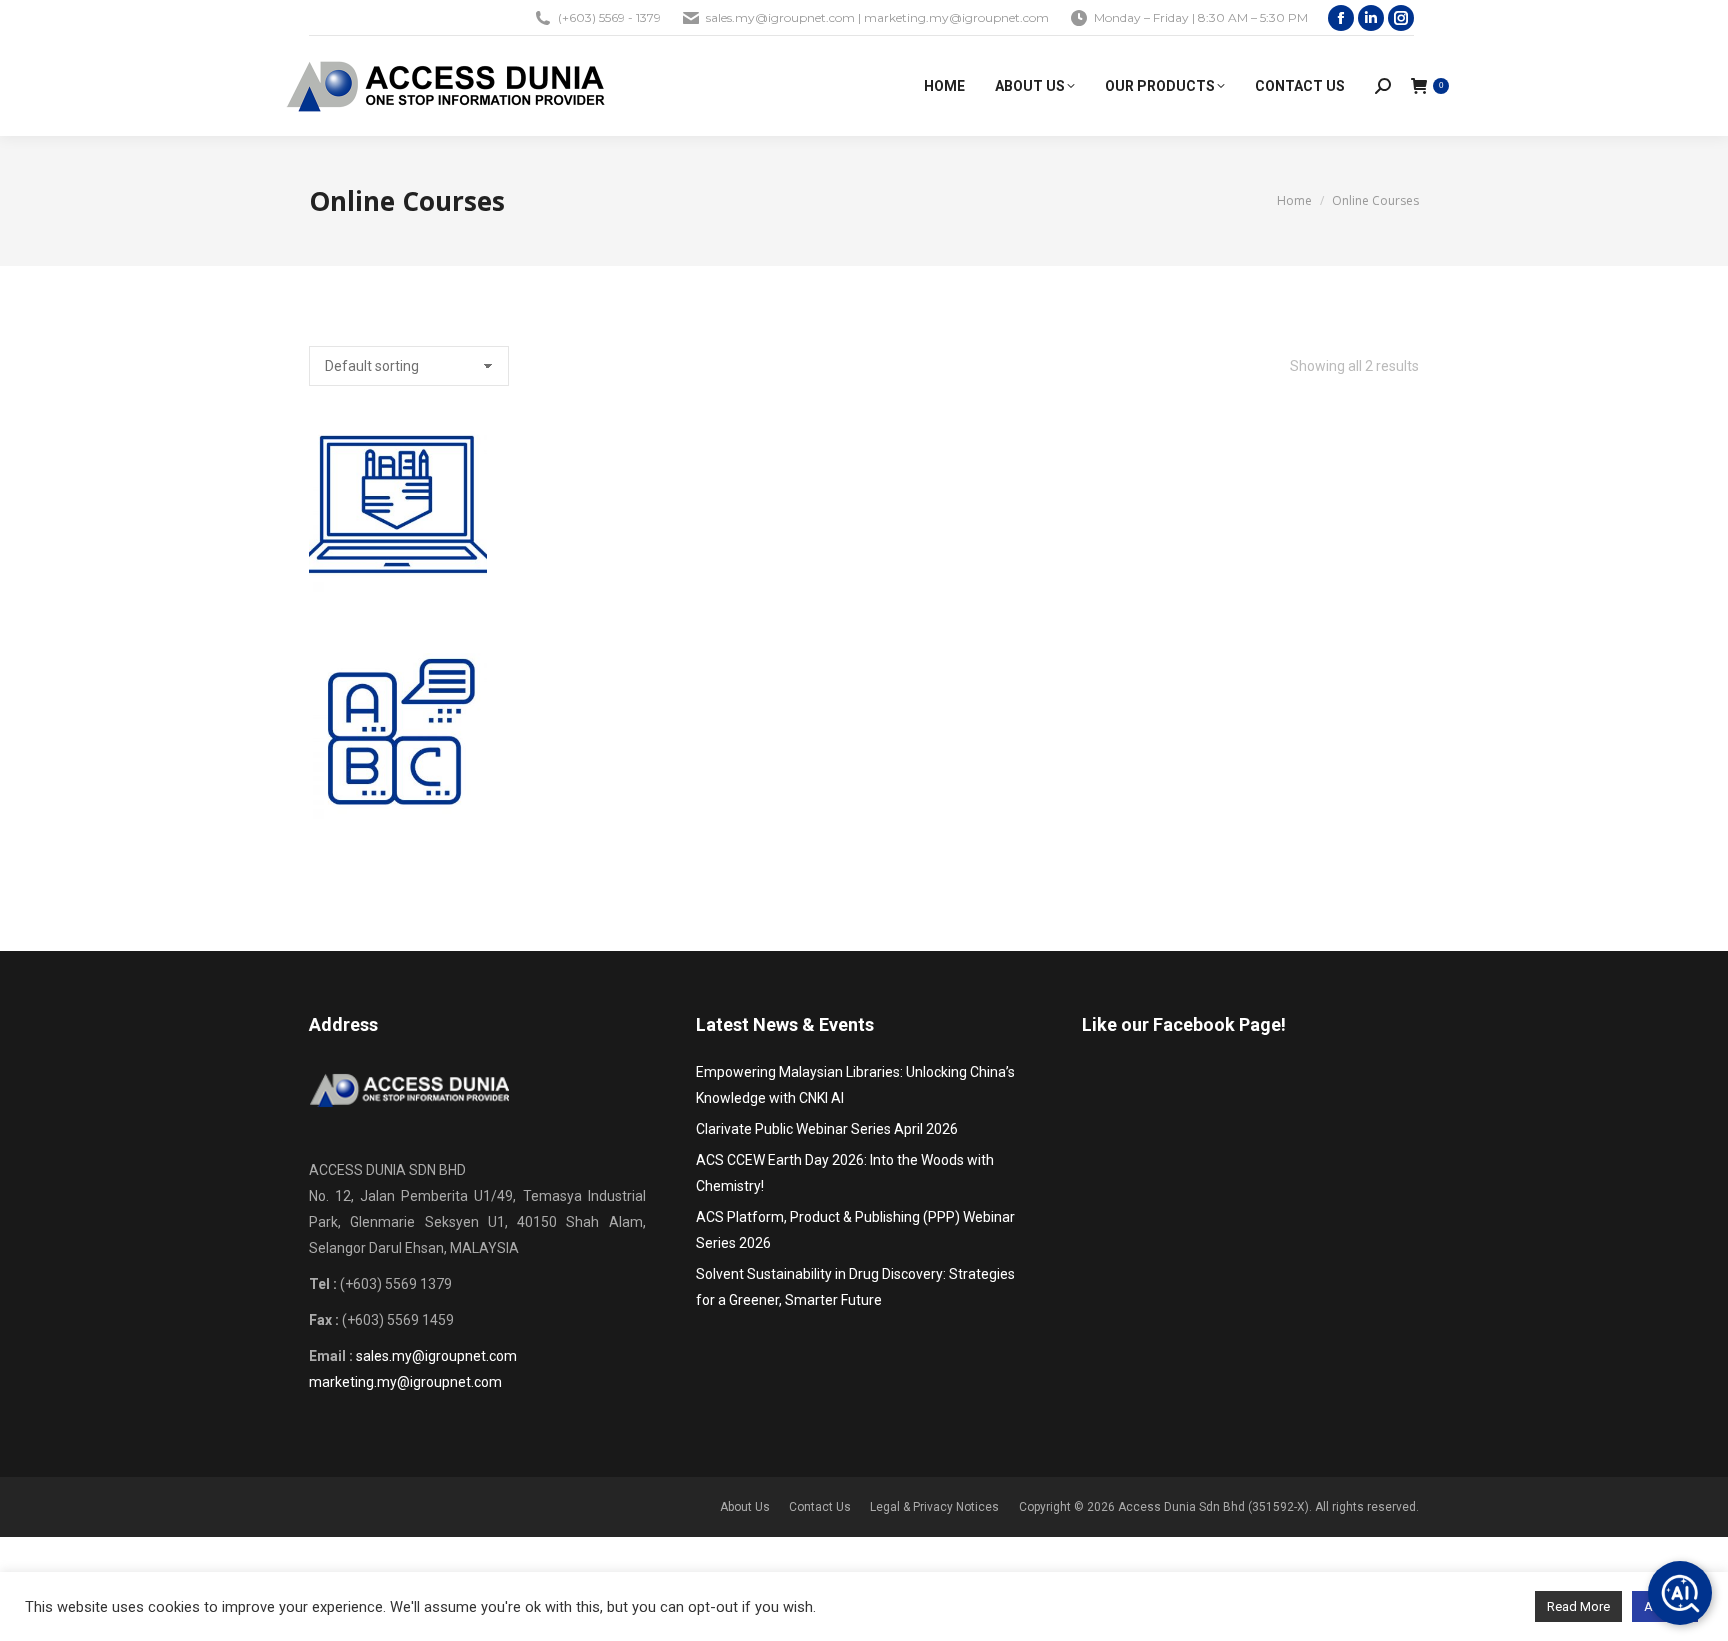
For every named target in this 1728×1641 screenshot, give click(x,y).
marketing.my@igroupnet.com (405, 1382)
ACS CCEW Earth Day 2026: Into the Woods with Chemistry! (845, 1173)
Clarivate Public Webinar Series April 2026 (827, 1129)
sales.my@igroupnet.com (436, 1356)
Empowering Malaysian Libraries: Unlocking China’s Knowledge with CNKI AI (855, 1085)
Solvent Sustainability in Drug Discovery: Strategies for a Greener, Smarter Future (855, 1287)
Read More (1578, 1606)
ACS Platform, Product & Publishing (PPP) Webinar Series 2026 (855, 1230)
